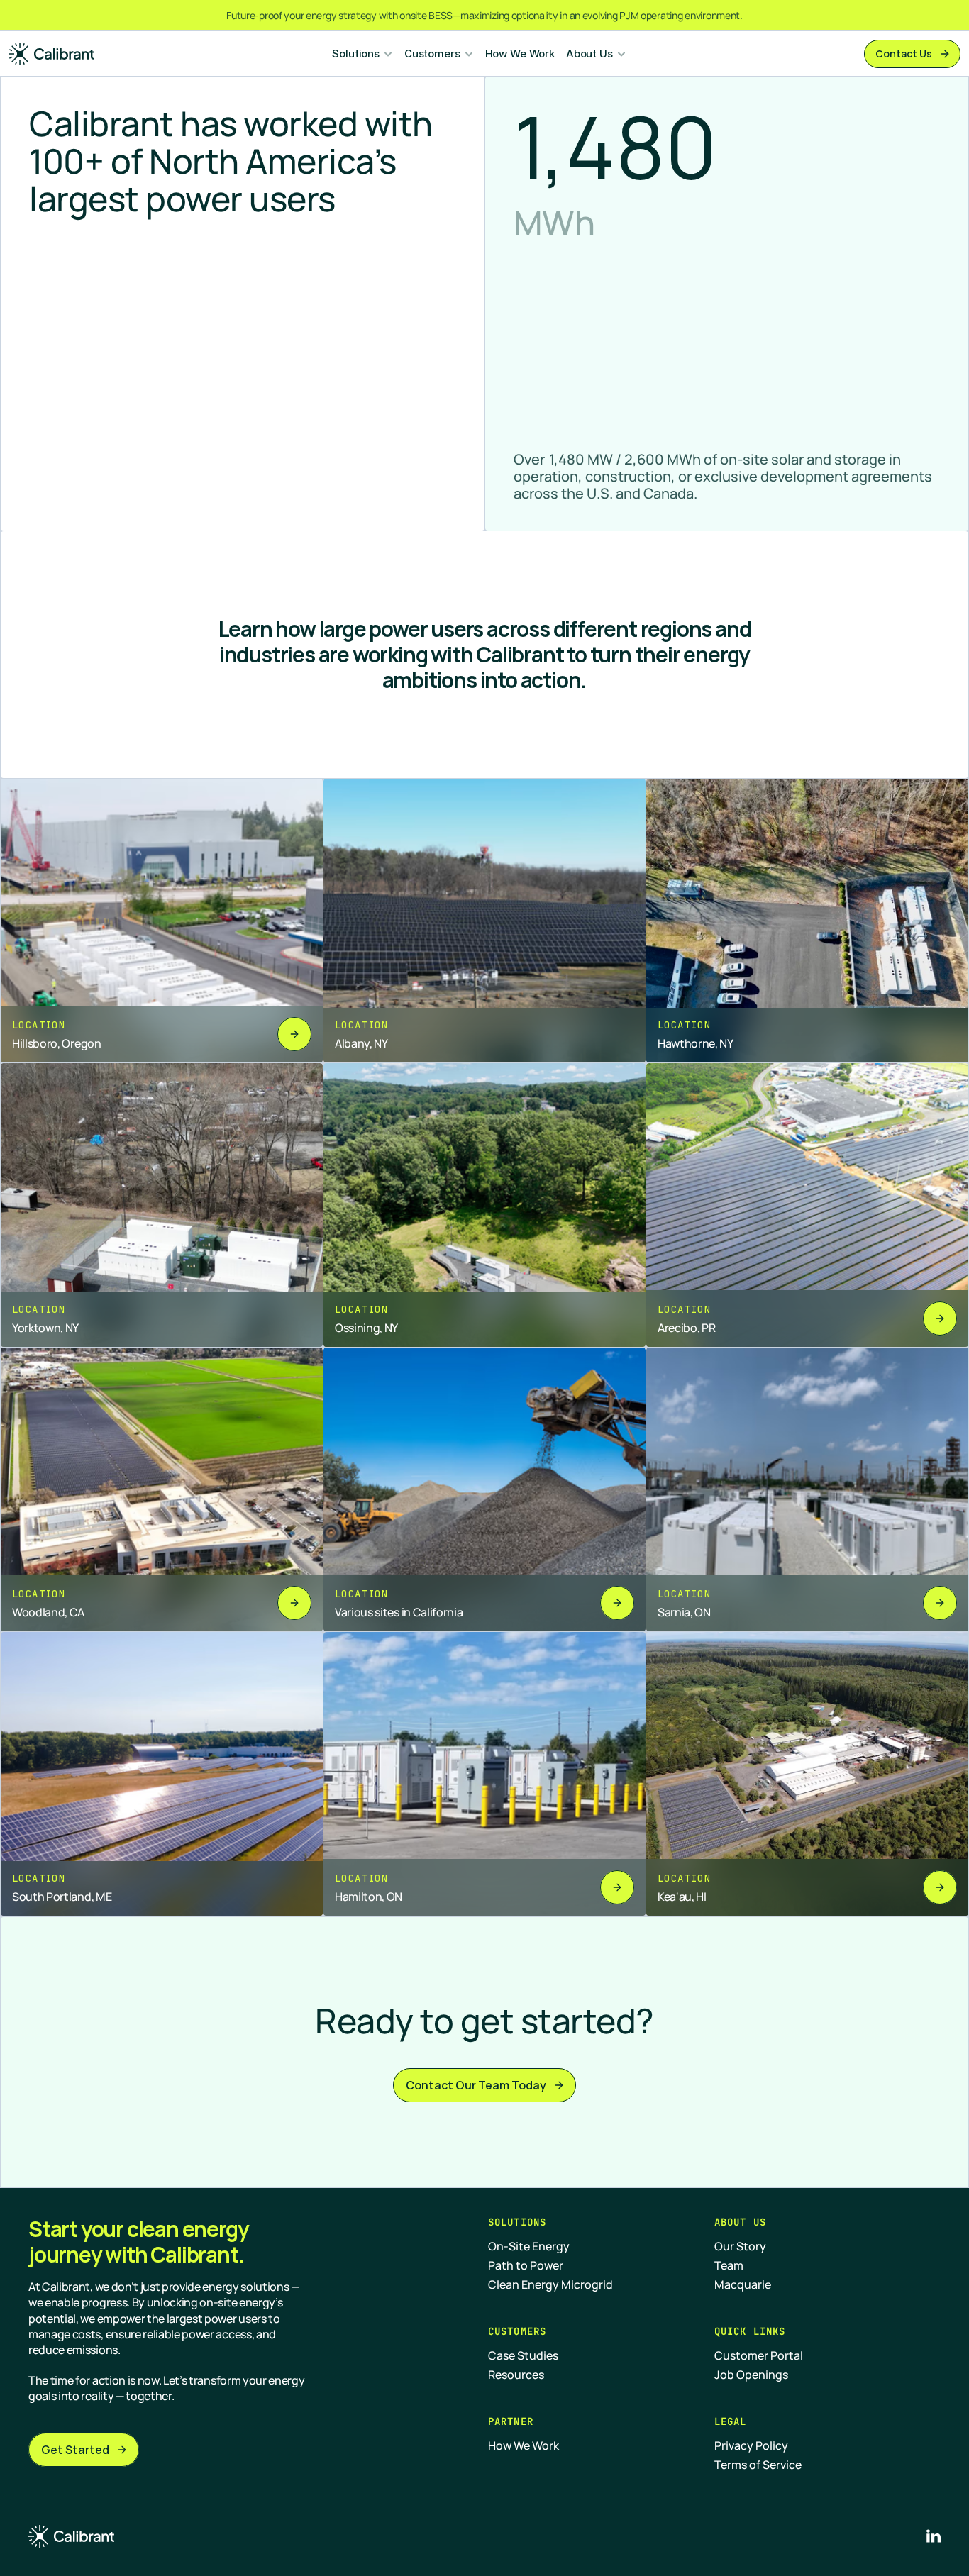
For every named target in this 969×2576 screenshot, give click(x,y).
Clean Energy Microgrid (550, 2284)
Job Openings (751, 2375)
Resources (516, 2375)
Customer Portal (759, 2355)
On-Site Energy (529, 2246)
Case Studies (523, 2355)
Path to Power (526, 2265)
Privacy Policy (751, 2445)
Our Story (740, 2246)
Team (729, 2265)
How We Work (520, 54)
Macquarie (743, 2284)
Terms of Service (758, 2465)
